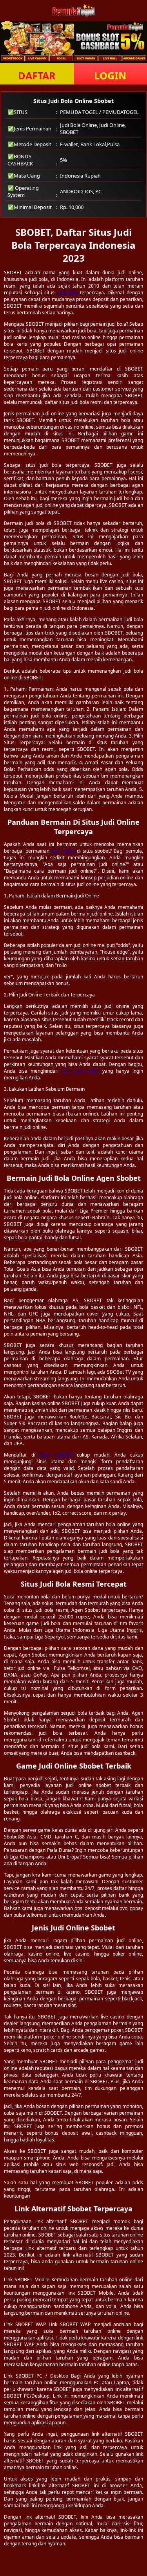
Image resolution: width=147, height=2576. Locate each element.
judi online (63, 851)
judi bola (67, 293)
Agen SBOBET (56, 1455)
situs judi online (80, 1071)
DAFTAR (37, 75)
